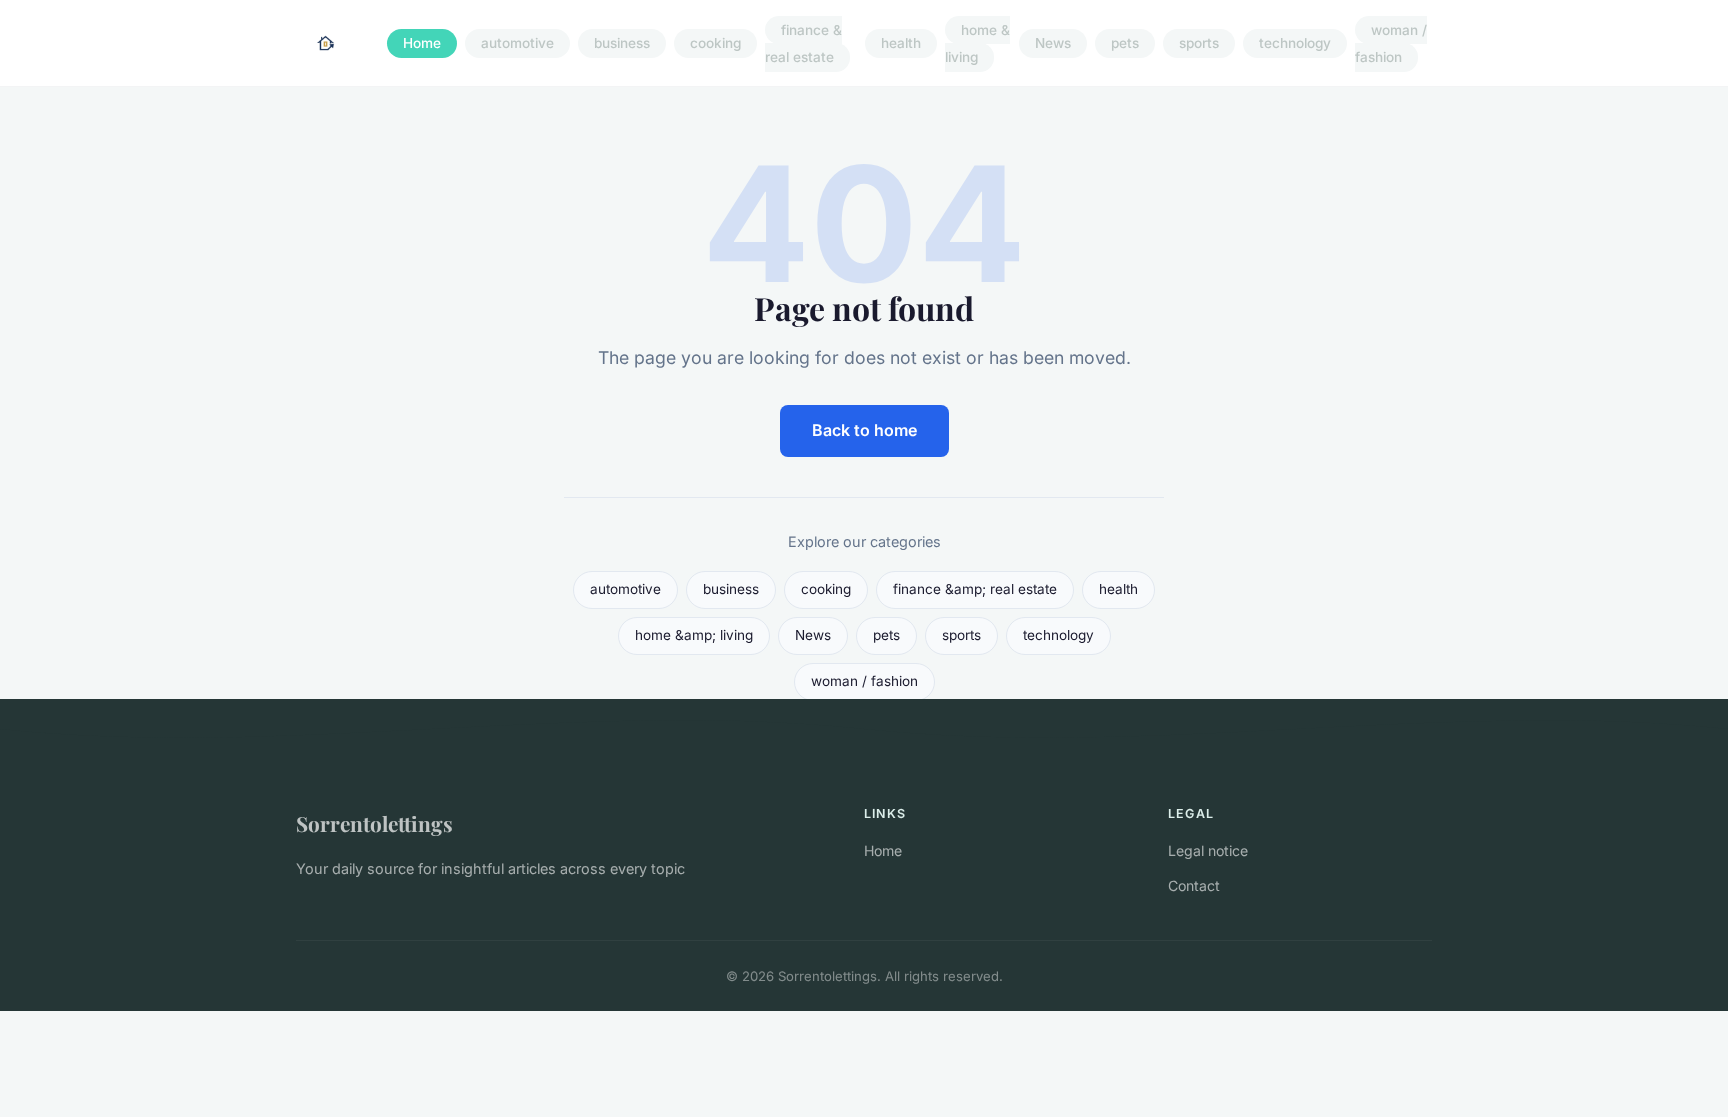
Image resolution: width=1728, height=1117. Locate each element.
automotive (517, 44)
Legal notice (1208, 850)
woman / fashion (1391, 43)
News (1053, 44)
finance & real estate (803, 43)
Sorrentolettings (374, 823)
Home (422, 44)
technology (1295, 44)
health (901, 44)
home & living (977, 43)
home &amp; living (694, 635)
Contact (1194, 885)
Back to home (864, 430)
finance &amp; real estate (975, 589)
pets (1125, 44)
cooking (715, 44)
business (622, 44)
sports (1199, 44)
